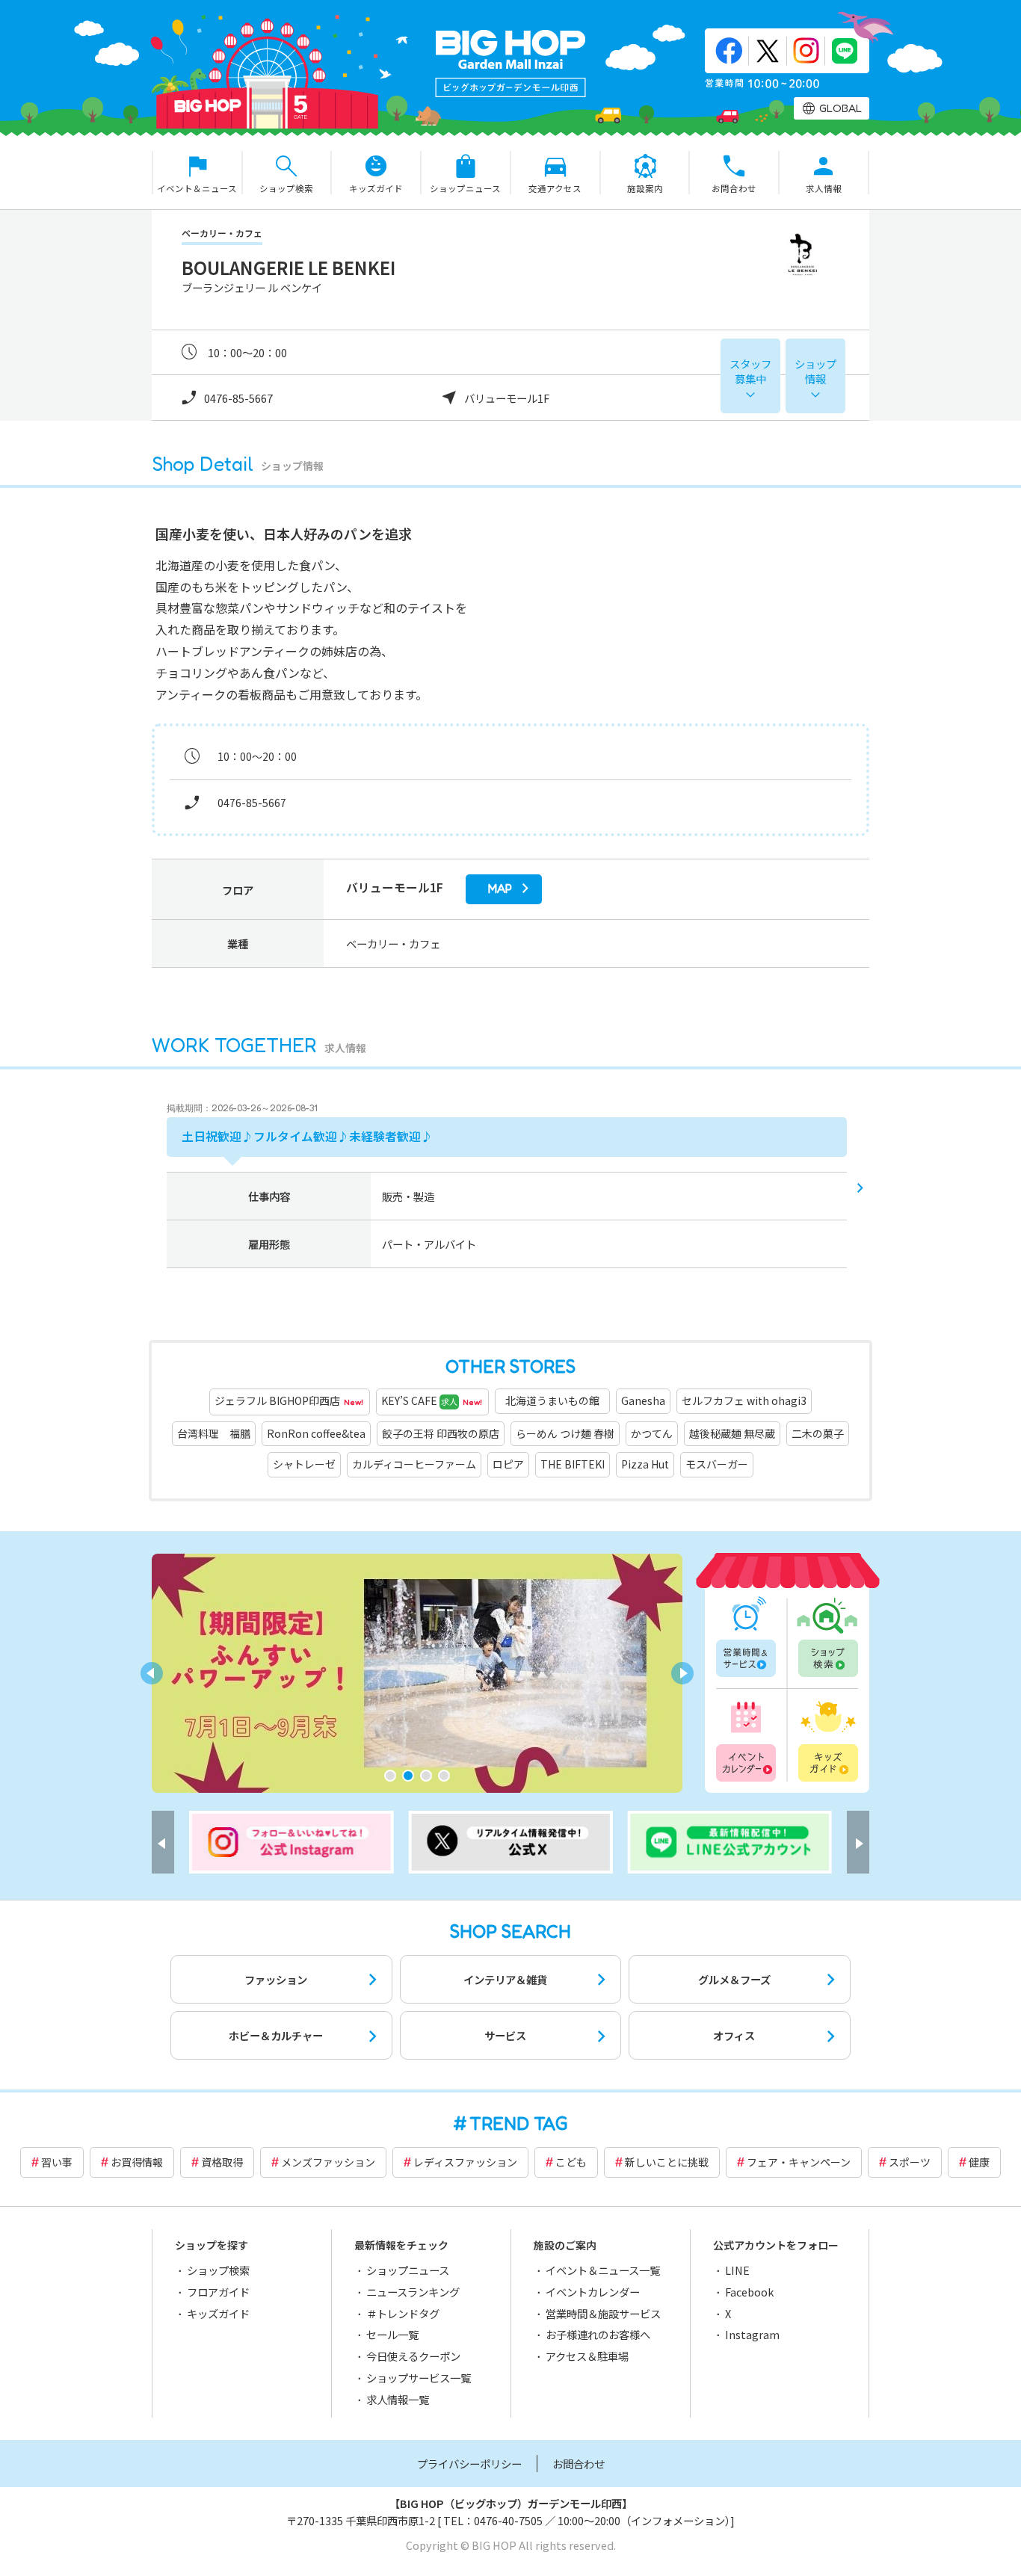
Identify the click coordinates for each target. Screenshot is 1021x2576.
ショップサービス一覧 (419, 2378)
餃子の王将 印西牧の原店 (441, 1433)
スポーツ (910, 2162)
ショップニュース (408, 2270)
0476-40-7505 (508, 2520)
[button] (390, 1776)
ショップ (815, 371)
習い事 (57, 2162)
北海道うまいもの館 (558, 1400)
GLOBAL (840, 108)
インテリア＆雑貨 (505, 1979)
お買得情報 (137, 2162)
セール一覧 (392, 2334)
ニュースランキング (413, 2292)
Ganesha (643, 1400)
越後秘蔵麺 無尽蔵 (732, 1433)
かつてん (652, 1433)
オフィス (734, 2035)
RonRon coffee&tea (316, 1433)
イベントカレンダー (747, 1739)
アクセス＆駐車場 (587, 2356)
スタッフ (750, 371)
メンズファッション (328, 2162)
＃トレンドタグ (403, 2313)
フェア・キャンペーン (799, 2162)
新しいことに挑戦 (667, 2162)
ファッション (276, 1979)
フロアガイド (218, 2292)
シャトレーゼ (304, 1464)
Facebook (749, 2292)
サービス (505, 2035)
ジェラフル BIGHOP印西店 (289, 1400)
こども (571, 2162)
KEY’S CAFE (432, 1400)
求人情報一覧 (398, 2399)
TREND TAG (519, 2123)
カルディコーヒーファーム (414, 1464)
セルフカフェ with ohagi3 (744, 1400)
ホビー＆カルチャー (276, 2035)
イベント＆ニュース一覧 (603, 2270)
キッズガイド (827, 1739)
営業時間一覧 (747, 1637)
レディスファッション (465, 2162)
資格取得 (222, 2162)
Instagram (752, 2334)
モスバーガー (717, 1464)
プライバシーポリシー (469, 2464)
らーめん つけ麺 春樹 (565, 1433)
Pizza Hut (645, 1464)
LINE (737, 2270)
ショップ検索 (827, 1637)
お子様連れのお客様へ (598, 2334)
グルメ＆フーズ (734, 1979)
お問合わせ (579, 2464)
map (500, 889)
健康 (979, 2162)
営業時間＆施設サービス (603, 2313)
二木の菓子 (818, 1433)
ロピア (508, 1464)
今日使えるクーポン (413, 2356)
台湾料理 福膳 (214, 1433)
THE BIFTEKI (573, 1464)
